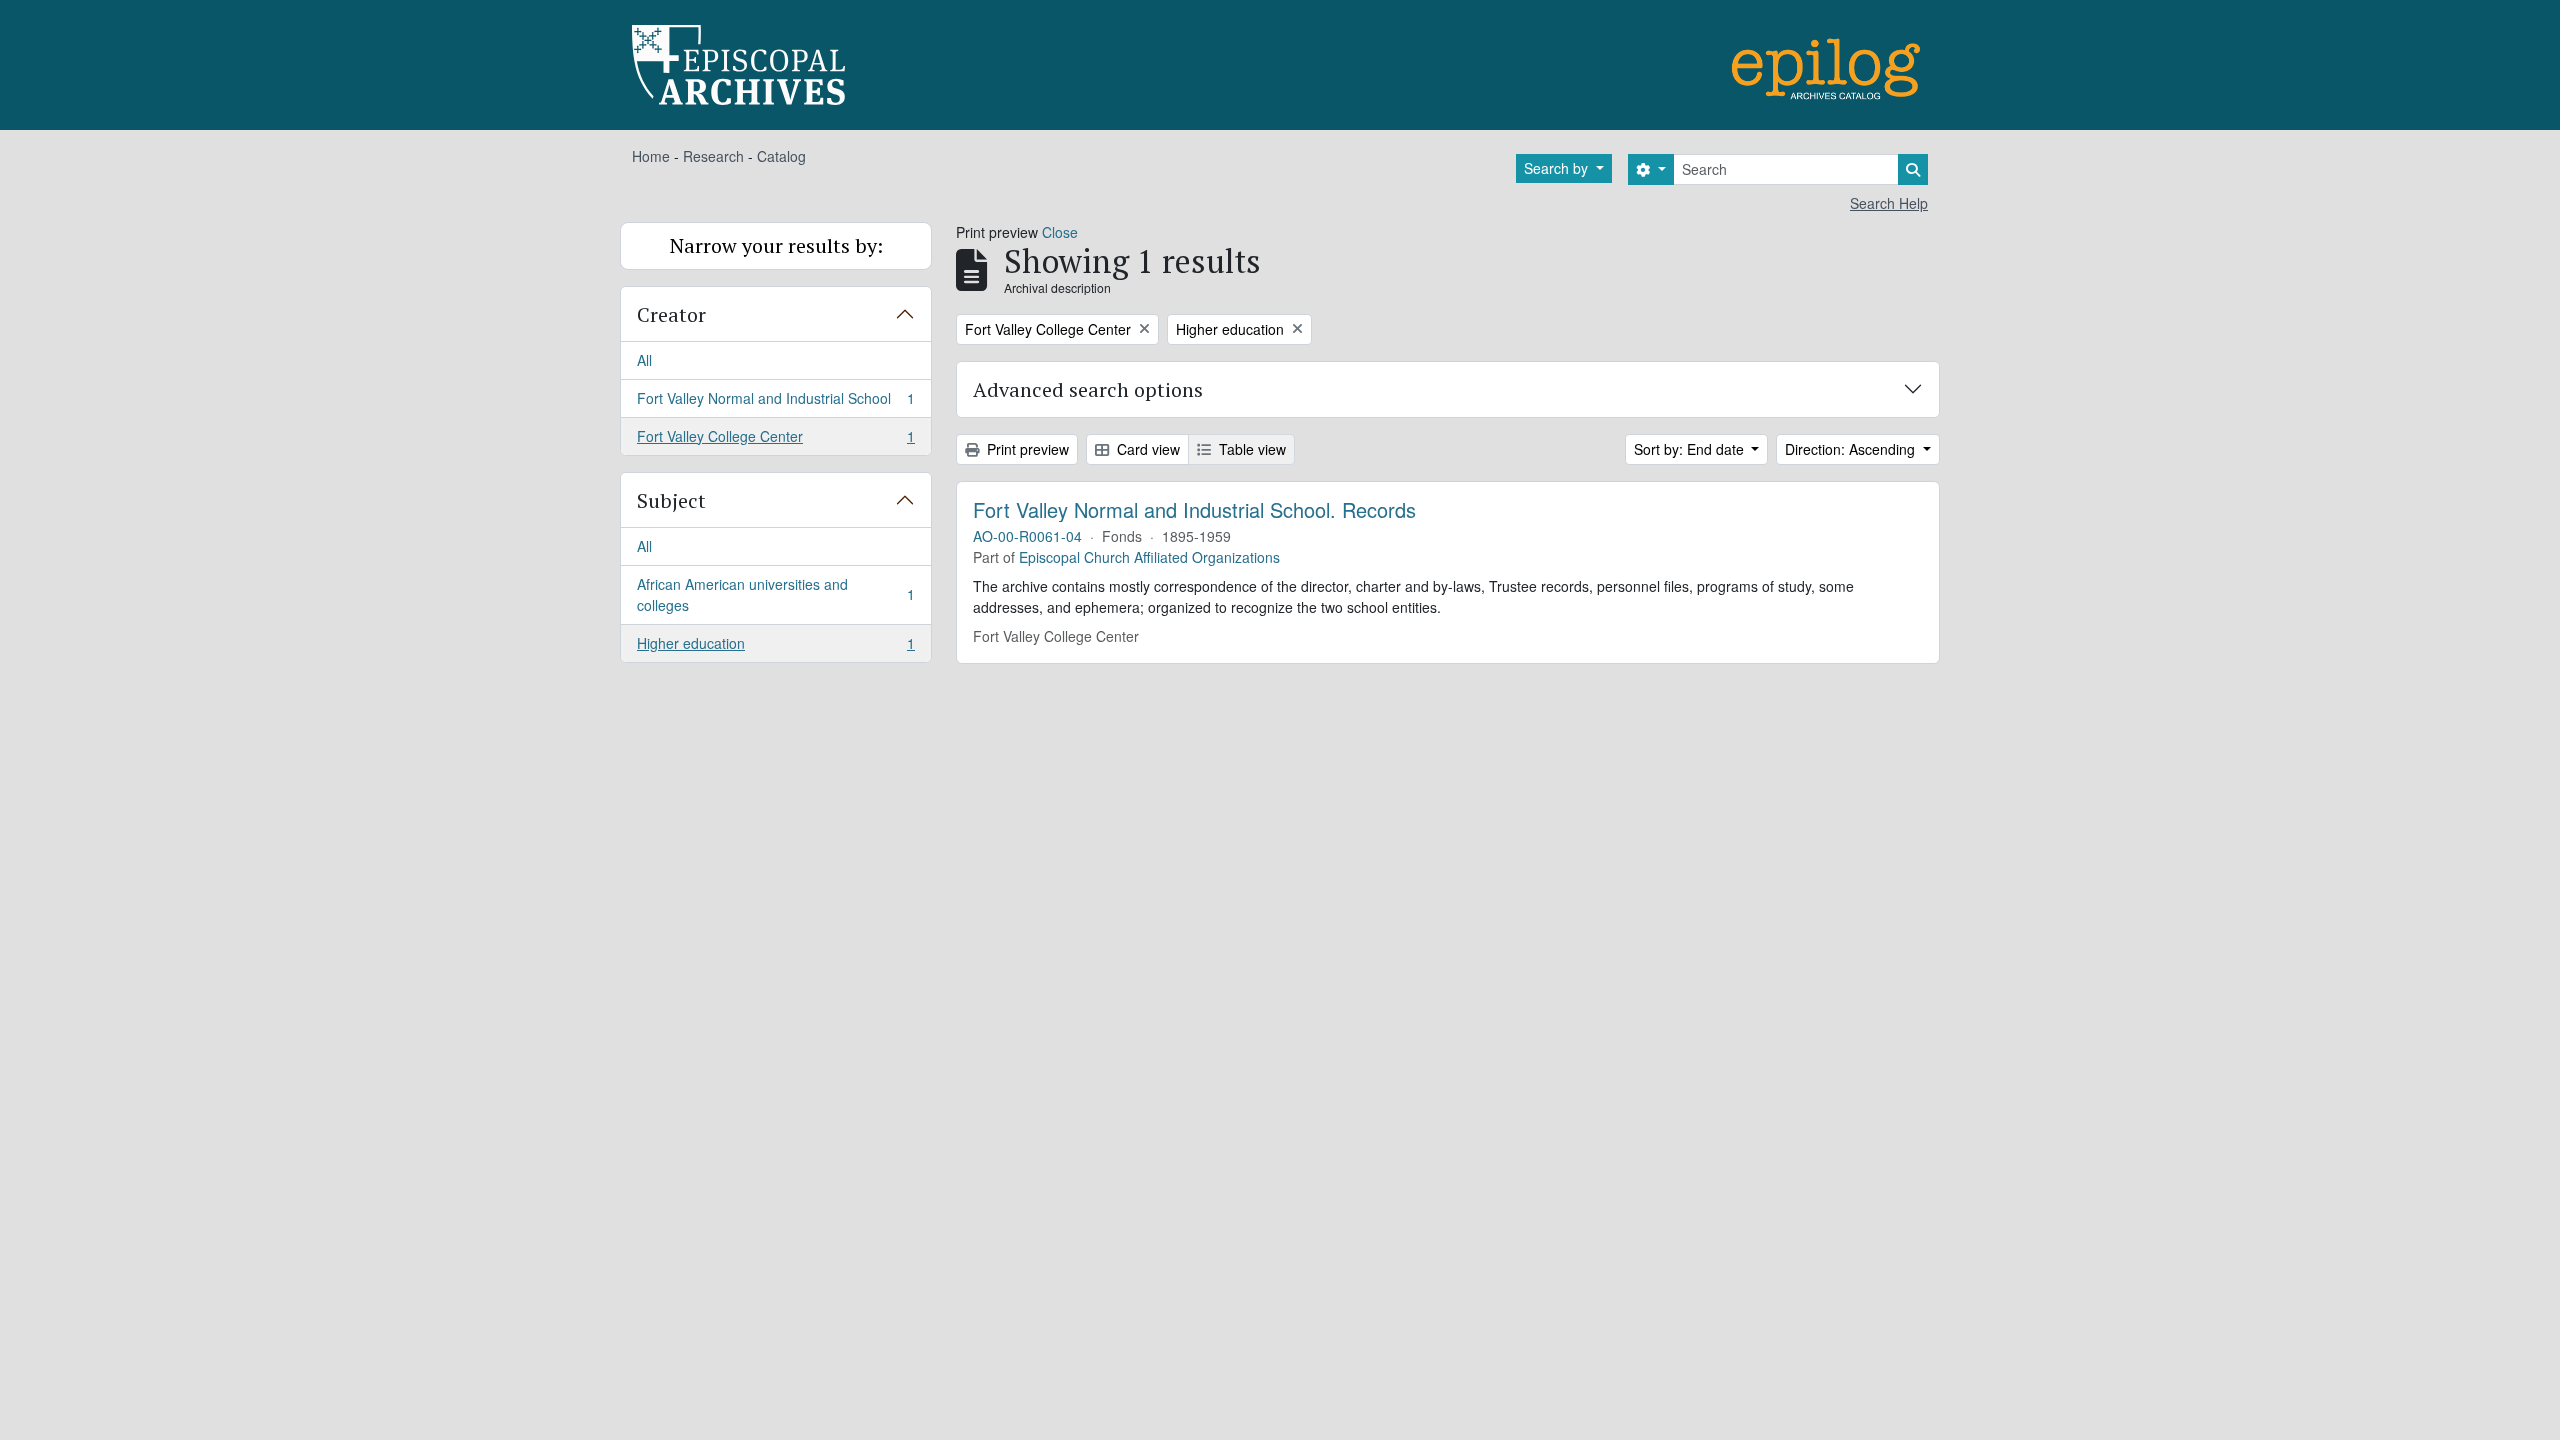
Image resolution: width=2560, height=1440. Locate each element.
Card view (1146, 449)
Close (1060, 232)
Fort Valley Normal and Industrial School (775, 403)
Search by (1558, 168)
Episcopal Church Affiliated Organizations (1149, 557)
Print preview (1026, 449)
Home (651, 156)
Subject (671, 500)
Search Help (1889, 203)
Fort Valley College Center (775, 440)
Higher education (775, 647)
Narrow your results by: (776, 245)
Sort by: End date (1691, 449)
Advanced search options (1088, 389)
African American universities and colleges (775, 594)
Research (713, 156)
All (644, 360)
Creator (671, 314)
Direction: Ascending (1852, 449)
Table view (1250, 449)
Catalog (781, 156)
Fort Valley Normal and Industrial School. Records (1194, 510)
